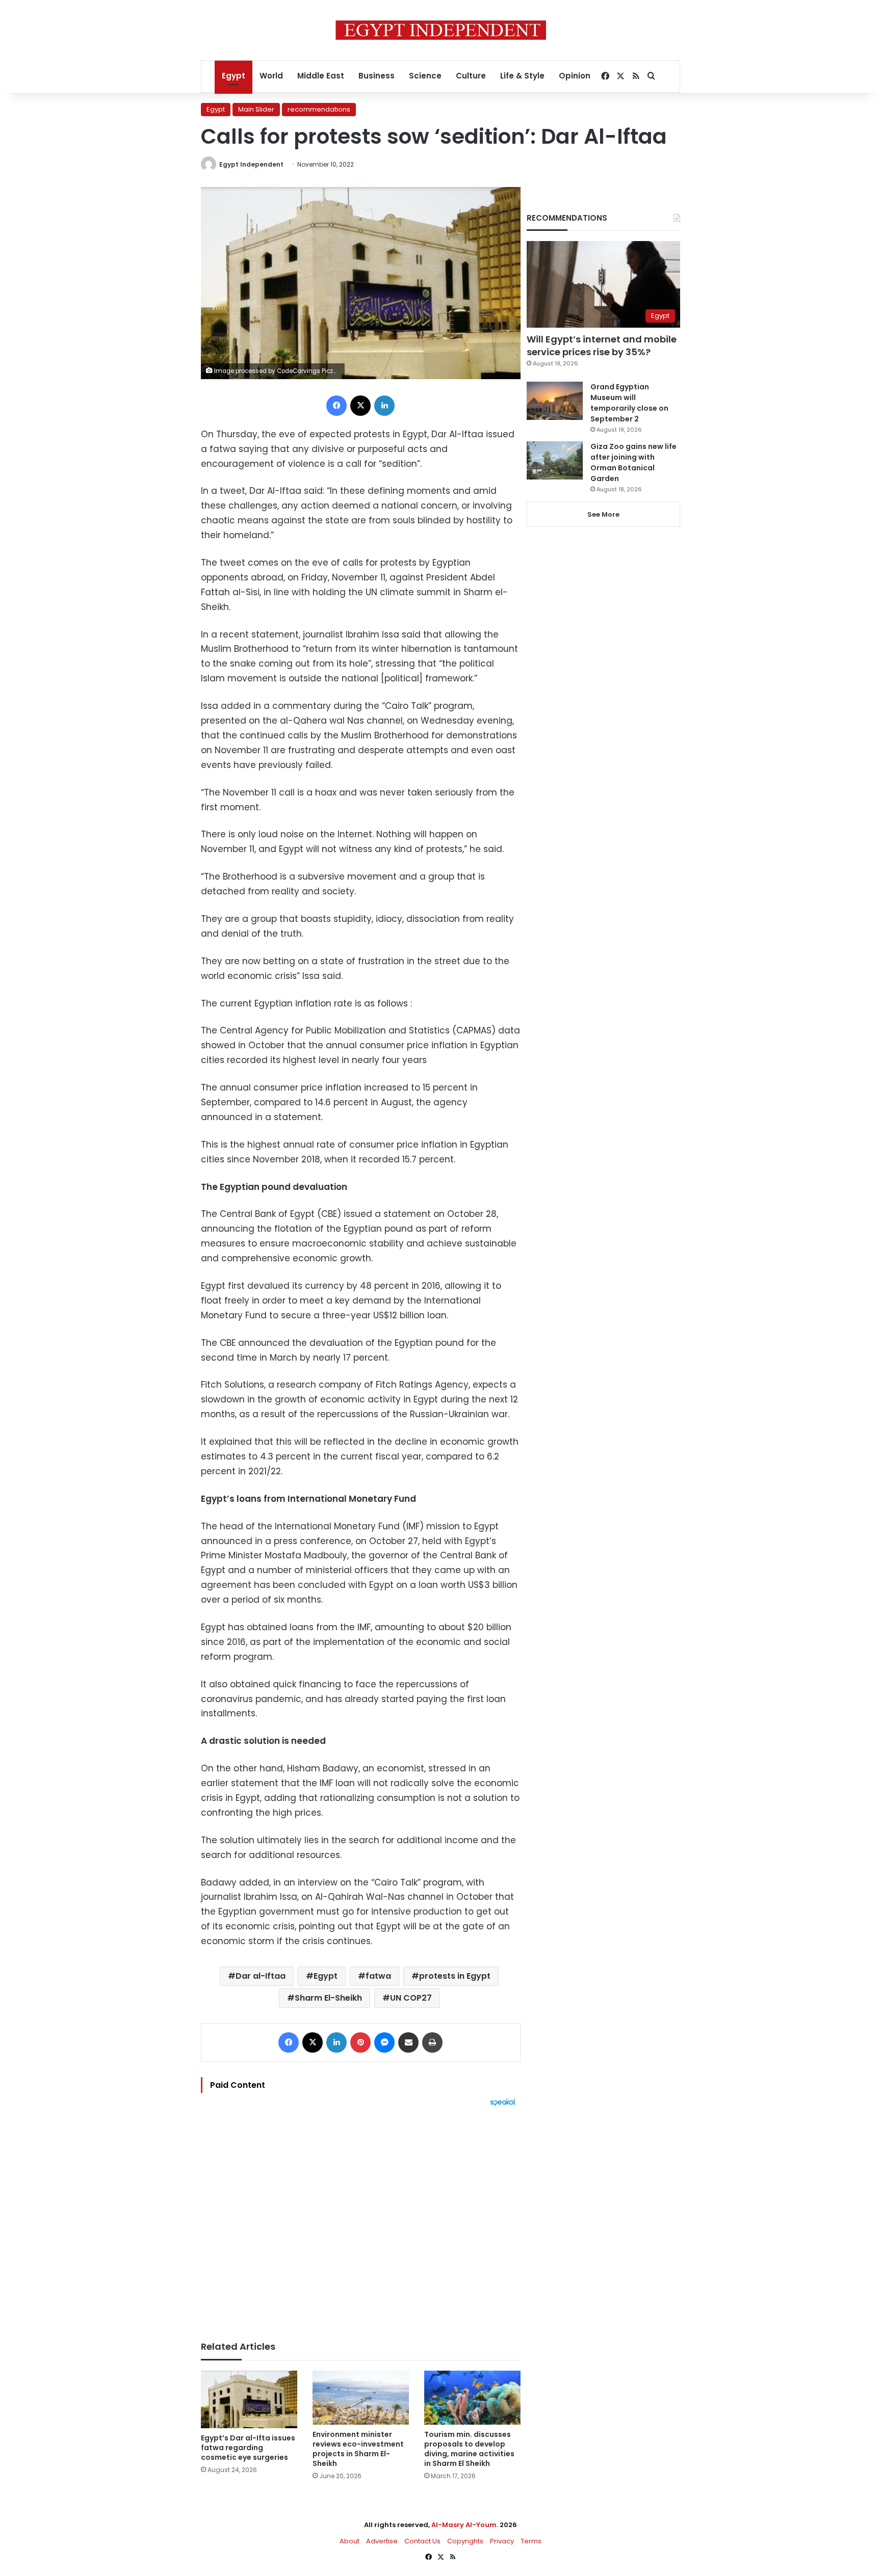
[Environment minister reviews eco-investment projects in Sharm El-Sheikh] (361, 2398)
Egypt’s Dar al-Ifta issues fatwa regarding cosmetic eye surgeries (248, 2448)
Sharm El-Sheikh (328, 1998)
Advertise (382, 2541)
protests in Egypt (455, 1976)
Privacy (502, 2541)
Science (425, 76)
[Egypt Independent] (441, 30)
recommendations (319, 109)
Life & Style (522, 76)
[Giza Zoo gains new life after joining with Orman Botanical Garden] (555, 460)
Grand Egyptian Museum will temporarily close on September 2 (629, 403)
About (349, 2541)
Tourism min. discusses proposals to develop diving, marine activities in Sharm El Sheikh (469, 2449)
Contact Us (422, 2541)
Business (377, 76)
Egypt (234, 76)
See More (603, 514)
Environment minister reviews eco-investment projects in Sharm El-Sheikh (358, 2449)
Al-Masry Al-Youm (464, 2525)
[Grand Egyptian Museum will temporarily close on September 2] (555, 401)
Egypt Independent (251, 164)
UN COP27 (411, 1998)
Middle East (321, 76)
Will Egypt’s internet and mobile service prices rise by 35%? (602, 346)
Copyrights (465, 2541)
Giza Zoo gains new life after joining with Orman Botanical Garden (633, 462)
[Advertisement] (361, 2219)
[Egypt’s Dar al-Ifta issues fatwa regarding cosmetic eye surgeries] (249, 2400)
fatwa (378, 1976)
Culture (471, 76)
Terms (531, 2541)
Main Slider (256, 109)
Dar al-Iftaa (261, 1976)
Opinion (575, 76)
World (271, 76)
